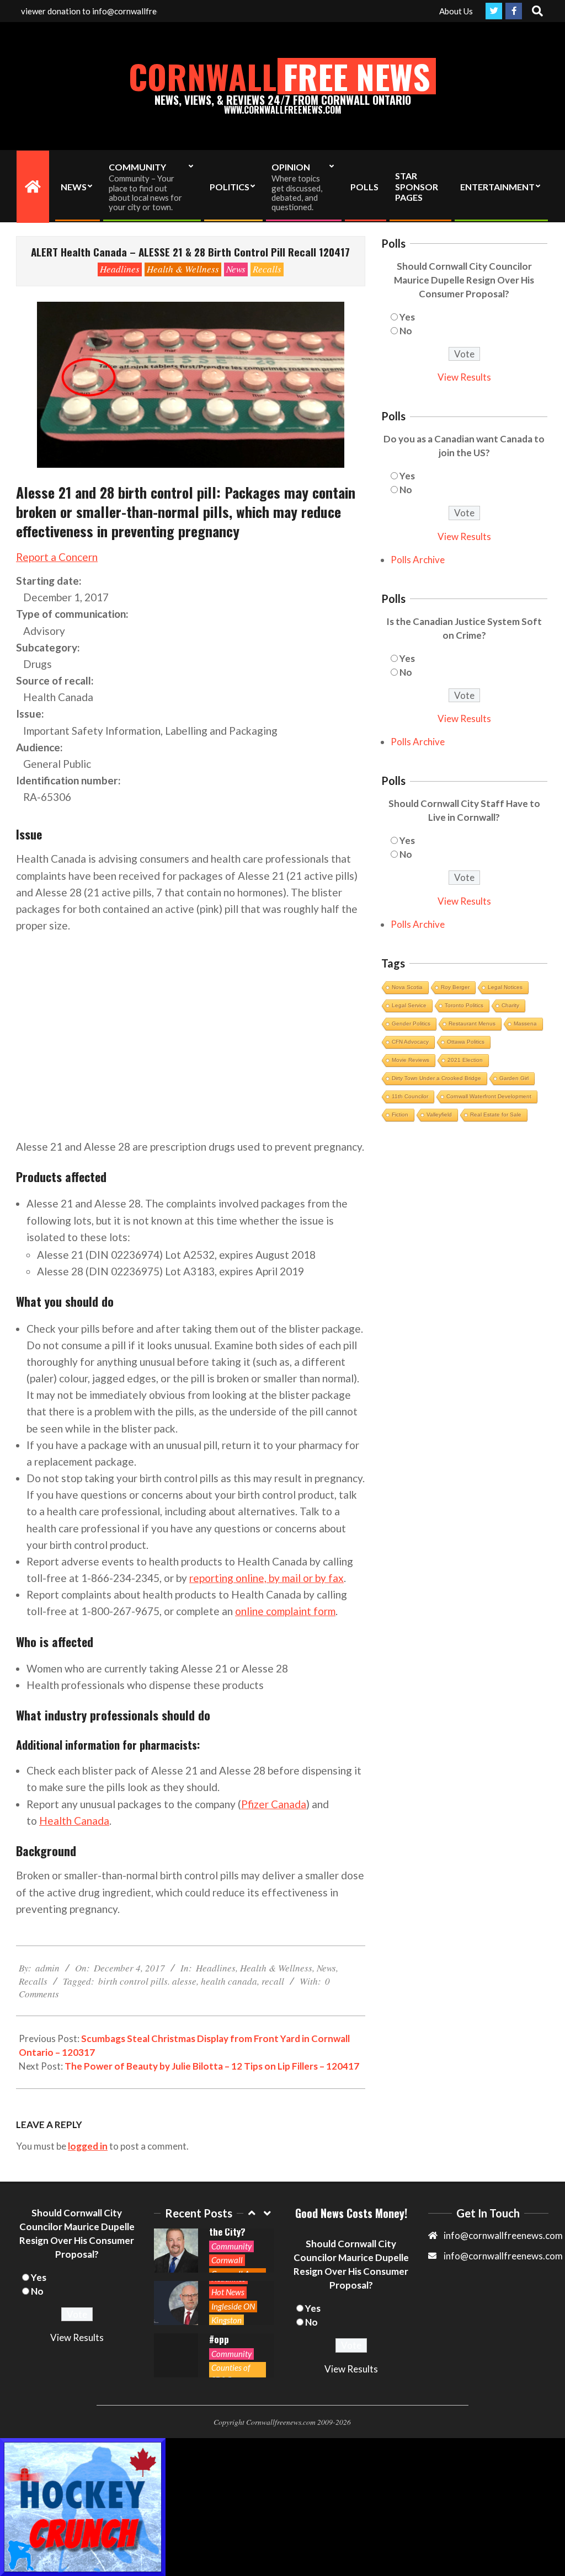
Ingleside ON (233, 2306)
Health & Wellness (183, 269)
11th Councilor (410, 1096)
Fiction (400, 1115)
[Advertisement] (191, 1028)
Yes (407, 317)
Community (231, 2246)
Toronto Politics (464, 1005)
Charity (510, 1005)
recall (273, 1981)
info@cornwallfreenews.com (503, 2256)
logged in (88, 2146)
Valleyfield (439, 1115)
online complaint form (285, 1611)
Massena (525, 1024)
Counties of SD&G (231, 2373)
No (406, 331)
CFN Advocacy (410, 1042)
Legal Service (409, 1005)
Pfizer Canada (274, 1804)
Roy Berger (455, 987)
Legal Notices (505, 987)
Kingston (226, 2320)
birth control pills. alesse (147, 1981)
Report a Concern (57, 557)
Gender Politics (411, 1024)
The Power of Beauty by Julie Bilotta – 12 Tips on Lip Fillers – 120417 (212, 2066)
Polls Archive (418, 560)
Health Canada (74, 1821)
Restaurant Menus (472, 1024)
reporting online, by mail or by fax (266, 1578)
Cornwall (227, 2260)
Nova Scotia (407, 987)
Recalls (267, 269)
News (236, 269)
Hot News (228, 2292)
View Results (464, 377)
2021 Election (465, 1060)
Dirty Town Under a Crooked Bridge (436, 1078)
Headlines (120, 269)
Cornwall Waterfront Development (489, 1096)
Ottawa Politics (466, 1042)
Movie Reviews (411, 1060)
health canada (229, 1981)
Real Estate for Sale (496, 1115)
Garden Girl (514, 1078)
